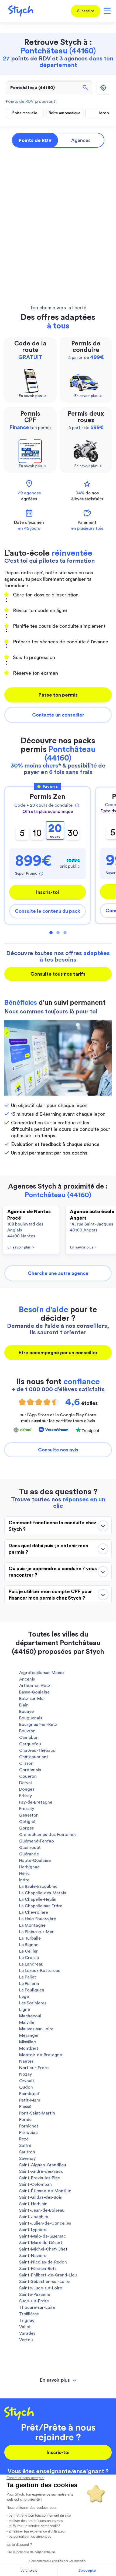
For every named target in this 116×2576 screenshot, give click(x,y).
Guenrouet (30, 1848)
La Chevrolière (34, 1912)
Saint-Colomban (35, 2184)
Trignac (27, 2320)
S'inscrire (86, 11)
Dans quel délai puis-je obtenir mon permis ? (48, 1549)
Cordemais (30, 1770)
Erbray (25, 1796)
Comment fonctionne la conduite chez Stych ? (52, 1526)
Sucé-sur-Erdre (34, 2301)
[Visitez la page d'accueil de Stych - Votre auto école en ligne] (19, 11)
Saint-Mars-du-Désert (41, 2243)
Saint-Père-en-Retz (38, 2269)
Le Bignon (29, 1945)
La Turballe (30, 1938)
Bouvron (27, 1731)
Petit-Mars (30, 2100)
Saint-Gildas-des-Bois (40, 2197)
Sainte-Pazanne (35, 2295)
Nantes (26, 2061)
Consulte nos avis (58, 1450)
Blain (24, 1705)
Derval (25, 1783)
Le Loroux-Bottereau (40, 1971)
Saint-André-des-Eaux (41, 2171)
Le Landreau (31, 1964)
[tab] (58, 2380)
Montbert (29, 2048)
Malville (27, 2022)
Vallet (25, 2327)
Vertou (26, 2340)
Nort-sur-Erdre (34, 2068)
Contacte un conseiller (58, 715)
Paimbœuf (29, 2094)
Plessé (25, 2107)
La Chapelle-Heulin (38, 1899)
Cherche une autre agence (58, 1273)
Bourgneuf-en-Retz (38, 1725)
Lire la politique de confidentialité (31, 2552)
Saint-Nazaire (33, 2256)
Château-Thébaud (37, 1750)
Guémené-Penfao (37, 1841)
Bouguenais (31, 1718)
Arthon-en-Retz (35, 1686)
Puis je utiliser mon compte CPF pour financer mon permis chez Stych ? (50, 1595)
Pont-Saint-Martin (37, 2113)
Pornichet (29, 2126)
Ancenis (27, 1679)
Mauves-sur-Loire (36, 2029)
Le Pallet (28, 1977)
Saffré (25, 2146)
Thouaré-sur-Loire (37, 2307)
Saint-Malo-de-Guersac (42, 2236)
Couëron (28, 1776)
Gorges (26, 1828)
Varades (27, 2333)
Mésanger (29, 2035)
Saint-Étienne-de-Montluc (45, 2191)
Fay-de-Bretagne (36, 1802)
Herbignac (29, 1867)
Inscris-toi (47, 892)
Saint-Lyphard (33, 2230)
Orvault (27, 2081)
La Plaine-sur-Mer (36, 1932)
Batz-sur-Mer (32, 1699)
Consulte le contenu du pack (47, 911)
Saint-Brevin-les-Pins (39, 2178)
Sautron (27, 2152)
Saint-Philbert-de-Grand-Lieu (48, 2275)
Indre (24, 1880)
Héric (24, 1874)
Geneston (29, 1815)
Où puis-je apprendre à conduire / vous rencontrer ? (53, 1572)
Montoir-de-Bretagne (41, 2055)
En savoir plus (21, 1247)
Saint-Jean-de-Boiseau (42, 2210)
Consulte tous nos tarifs (58, 974)
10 (37, 833)
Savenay (27, 2158)
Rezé (24, 2139)
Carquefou (30, 1744)
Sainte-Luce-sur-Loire (41, 2288)
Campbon (29, 1737)
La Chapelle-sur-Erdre (41, 1906)
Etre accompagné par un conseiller (58, 1353)
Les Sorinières (33, 2003)
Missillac (28, 2042)
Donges (27, 1789)
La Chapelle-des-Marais (42, 1893)
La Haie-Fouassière (38, 1919)
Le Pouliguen (32, 1990)
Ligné (25, 2010)
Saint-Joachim (34, 2217)
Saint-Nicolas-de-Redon (43, 2262)
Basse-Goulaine (34, 1692)
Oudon (26, 2087)
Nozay (25, 2074)
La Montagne (32, 1925)
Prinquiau (28, 2133)
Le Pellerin (29, 1984)
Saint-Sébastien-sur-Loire (44, 2282)
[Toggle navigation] (106, 11)
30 (73, 833)
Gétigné (27, 1822)
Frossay (27, 1809)
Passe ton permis (58, 695)
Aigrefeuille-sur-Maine (41, 1673)
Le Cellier (28, 1951)
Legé (24, 1997)
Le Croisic (29, 1958)
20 (55, 831)
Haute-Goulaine (35, 1861)
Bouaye (26, 1712)
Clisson (26, 1763)
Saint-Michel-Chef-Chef (43, 2249)
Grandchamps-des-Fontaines (48, 1835)
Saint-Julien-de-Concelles (45, 2223)
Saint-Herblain (33, 2204)
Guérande (29, 1854)
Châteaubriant (34, 1757)
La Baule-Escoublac (38, 1886)
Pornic (25, 2120)
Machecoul (30, 2016)
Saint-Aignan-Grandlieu (43, 2165)
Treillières (29, 2314)
